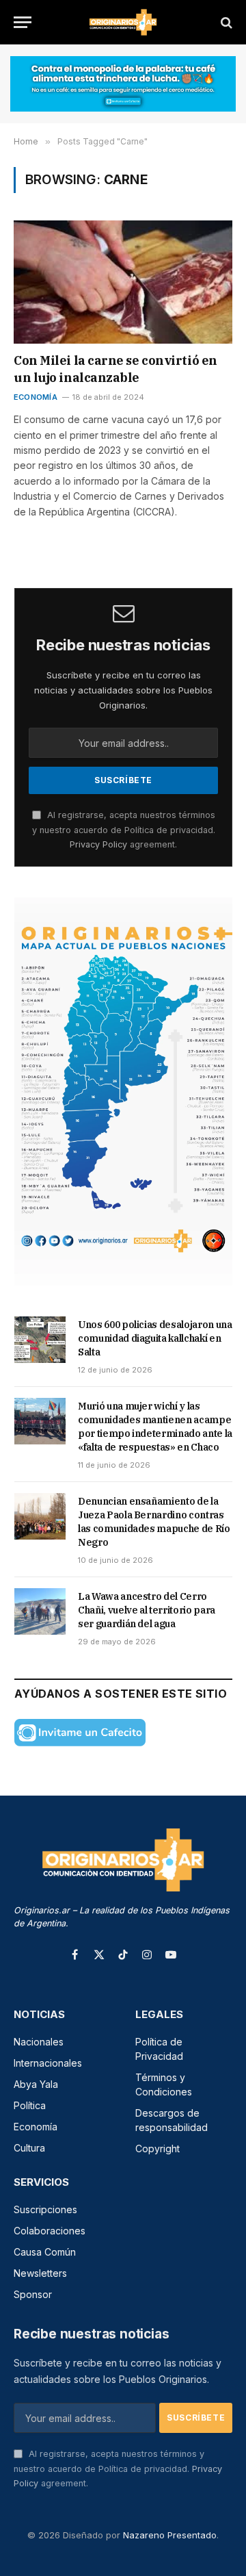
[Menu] (23, 22)
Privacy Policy (98, 844)
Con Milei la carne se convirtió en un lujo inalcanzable (115, 369)
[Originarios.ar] (123, 22)
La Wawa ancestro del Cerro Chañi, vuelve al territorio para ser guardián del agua (147, 1610)
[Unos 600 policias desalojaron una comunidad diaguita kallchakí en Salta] (40, 1340)
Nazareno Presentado (170, 2535)
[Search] (225, 22)
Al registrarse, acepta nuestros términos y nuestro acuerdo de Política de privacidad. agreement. (124, 830)
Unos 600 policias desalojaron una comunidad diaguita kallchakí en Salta (155, 1338)
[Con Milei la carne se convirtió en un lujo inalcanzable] (123, 282)
